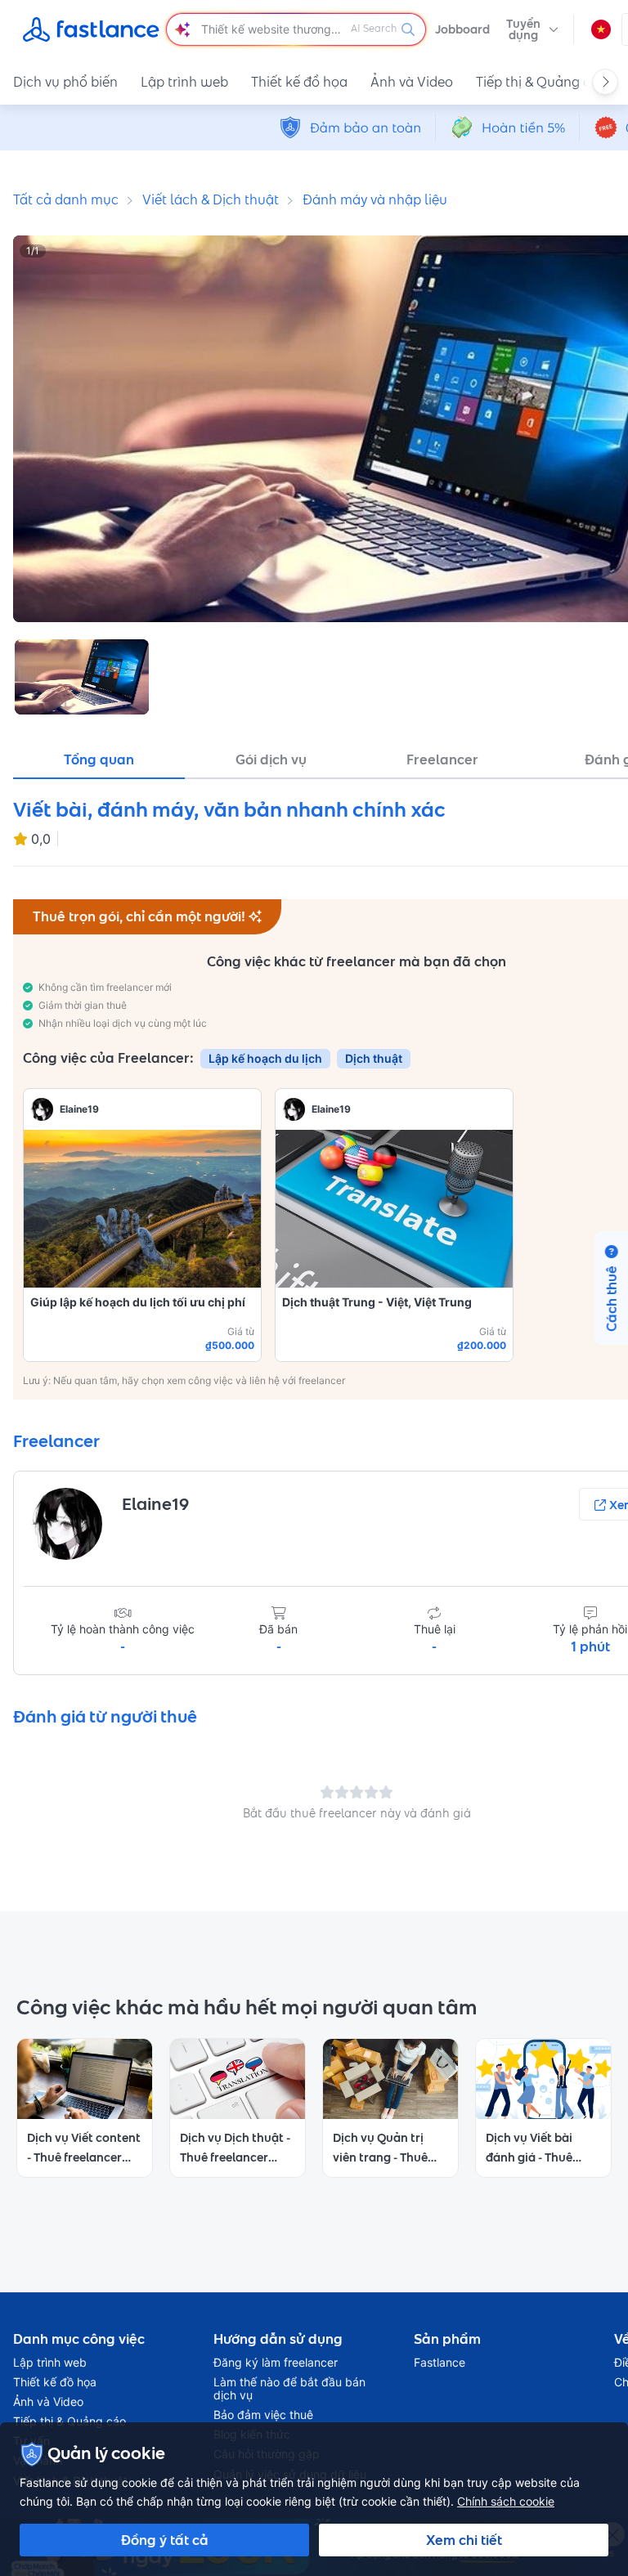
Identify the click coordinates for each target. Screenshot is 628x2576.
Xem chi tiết (464, 2540)
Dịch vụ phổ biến (65, 82)
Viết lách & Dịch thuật (211, 199)
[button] (532, 29)
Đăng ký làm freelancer (276, 2363)
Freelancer (442, 759)
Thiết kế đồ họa (299, 82)
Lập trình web (184, 82)
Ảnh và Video (412, 82)
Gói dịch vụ (271, 759)
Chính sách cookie (506, 2501)
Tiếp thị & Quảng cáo (541, 82)
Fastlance (440, 2363)
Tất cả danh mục (66, 199)
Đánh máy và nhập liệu (375, 199)
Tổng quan (99, 759)
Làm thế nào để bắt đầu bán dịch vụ (289, 2389)
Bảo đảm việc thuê (263, 2415)
